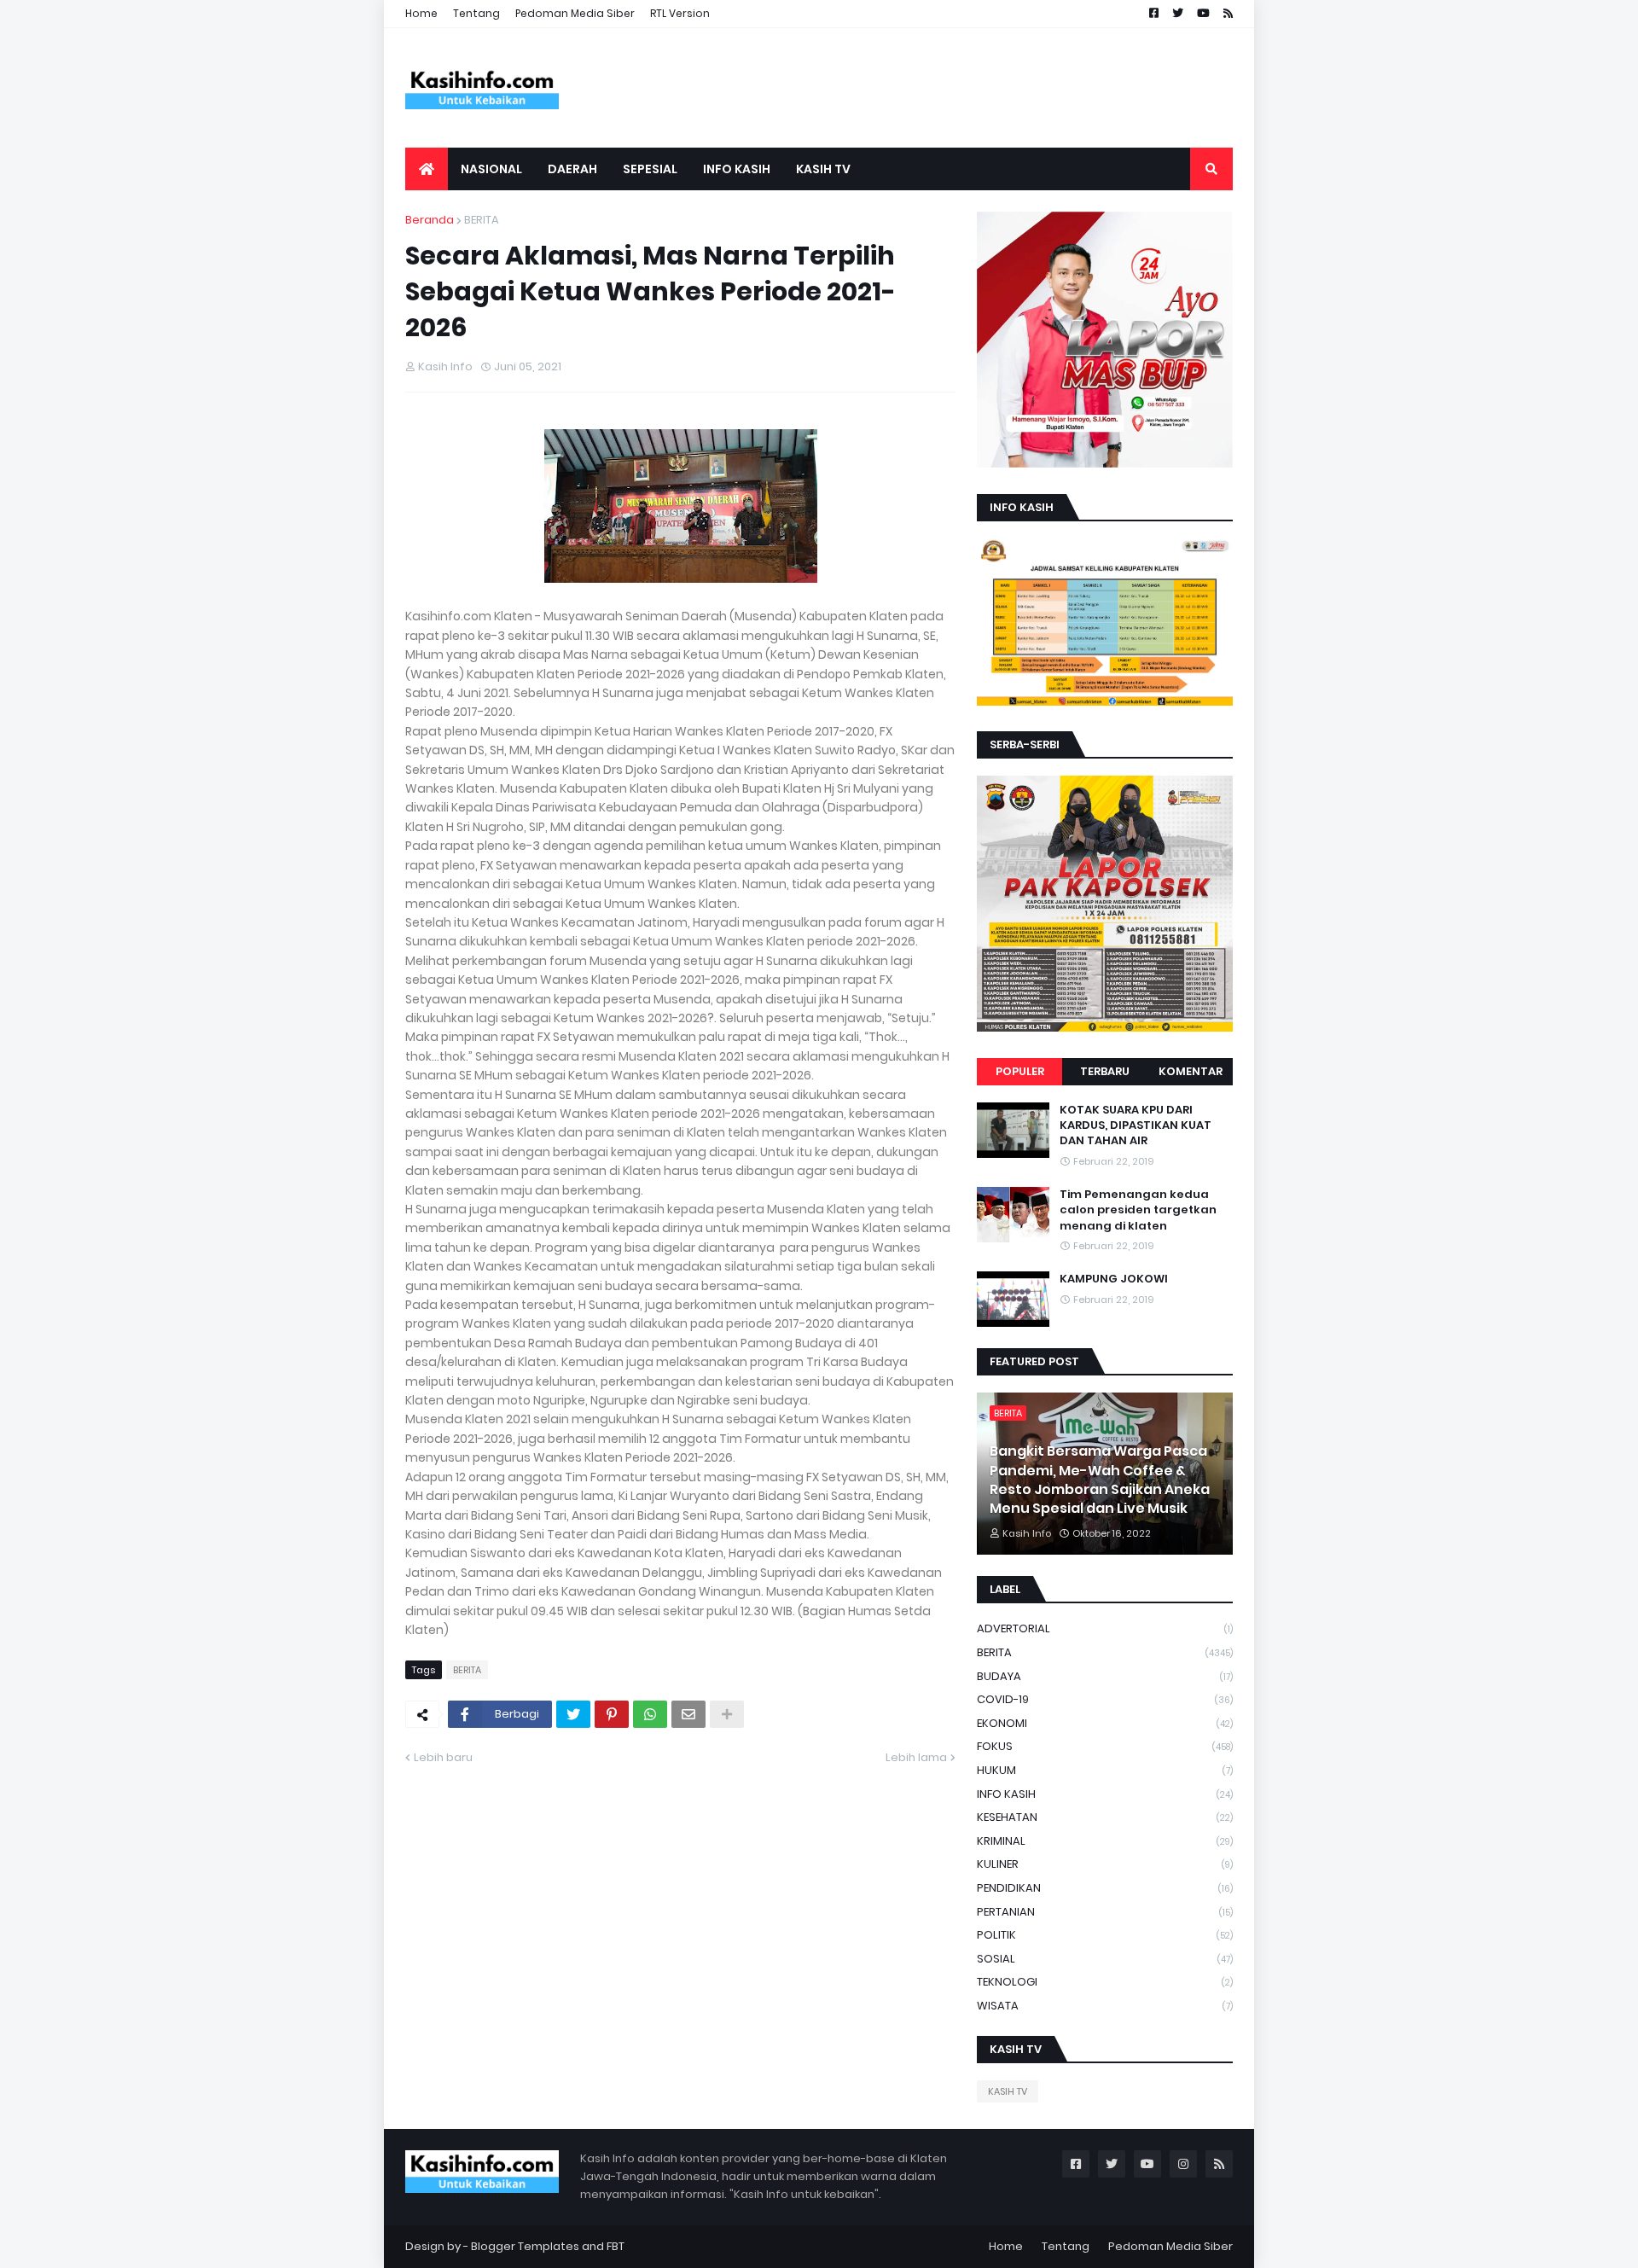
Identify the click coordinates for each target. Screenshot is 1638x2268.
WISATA (1105, 2006)
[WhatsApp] (650, 1714)
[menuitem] (427, 169)
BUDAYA (1105, 1676)
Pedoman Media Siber (575, 13)
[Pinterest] (612, 1714)
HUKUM (1105, 1770)
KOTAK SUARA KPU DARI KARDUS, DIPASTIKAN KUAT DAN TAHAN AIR (1136, 1125)
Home (421, 13)
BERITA (482, 220)
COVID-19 (1105, 1699)
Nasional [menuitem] (491, 169)
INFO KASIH (1105, 1794)
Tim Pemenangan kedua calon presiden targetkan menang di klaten (1138, 1210)
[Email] (688, 1714)
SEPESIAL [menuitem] (650, 169)
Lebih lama (916, 1757)
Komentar (1191, 1071)
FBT (616, 2246)
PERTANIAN (1105, 1912)
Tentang (476, 13)
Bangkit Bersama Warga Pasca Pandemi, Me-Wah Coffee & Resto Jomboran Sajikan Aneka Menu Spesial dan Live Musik (1100, 1480)
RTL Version (680, 13)
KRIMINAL (1105, 1841)
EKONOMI (1105, 1723)
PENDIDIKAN (1105, 1888)
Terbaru (1105, 1071)
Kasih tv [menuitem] (823, 169)
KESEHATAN (1105, 1817)
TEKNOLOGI (1105, 1982)
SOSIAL (1105, 1959)
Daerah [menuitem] (572, 169)
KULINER (1105, 1864)
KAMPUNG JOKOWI (1114, 1279)
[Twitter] (573, 1714)
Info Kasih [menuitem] (737, 169)
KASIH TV (1008, 2091)
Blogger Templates (525, 2246)
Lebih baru (443, 1757)
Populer (1020, 1071)
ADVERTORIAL (1105, 1628)
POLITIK (1105, 1935)
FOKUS (1105, 1746)
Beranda (430, 220)
